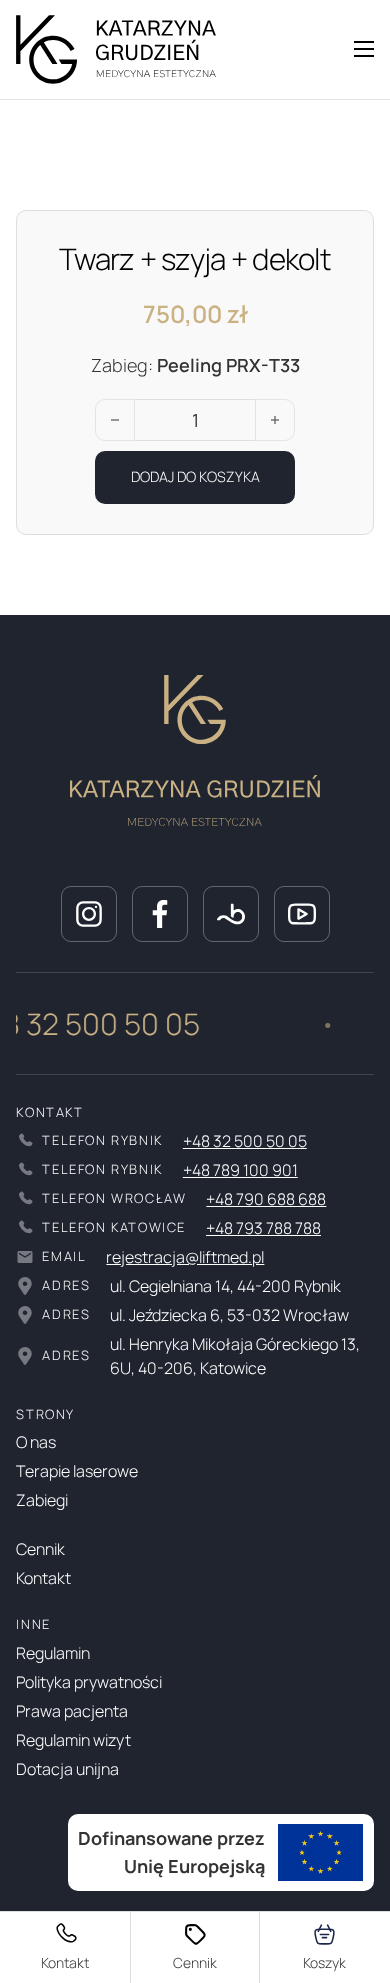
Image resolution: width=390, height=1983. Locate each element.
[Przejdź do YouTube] (302, 914)
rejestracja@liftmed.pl (185, 1257)
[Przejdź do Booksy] (231, 914)
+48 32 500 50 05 (245, 1141)
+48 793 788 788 (263, 1228)
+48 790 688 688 (266, 1199)
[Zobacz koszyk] (325, 1947)
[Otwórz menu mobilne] (364, 49)
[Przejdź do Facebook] (160, 914)
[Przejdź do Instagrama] (89, 914)
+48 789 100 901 (240, 1170)
